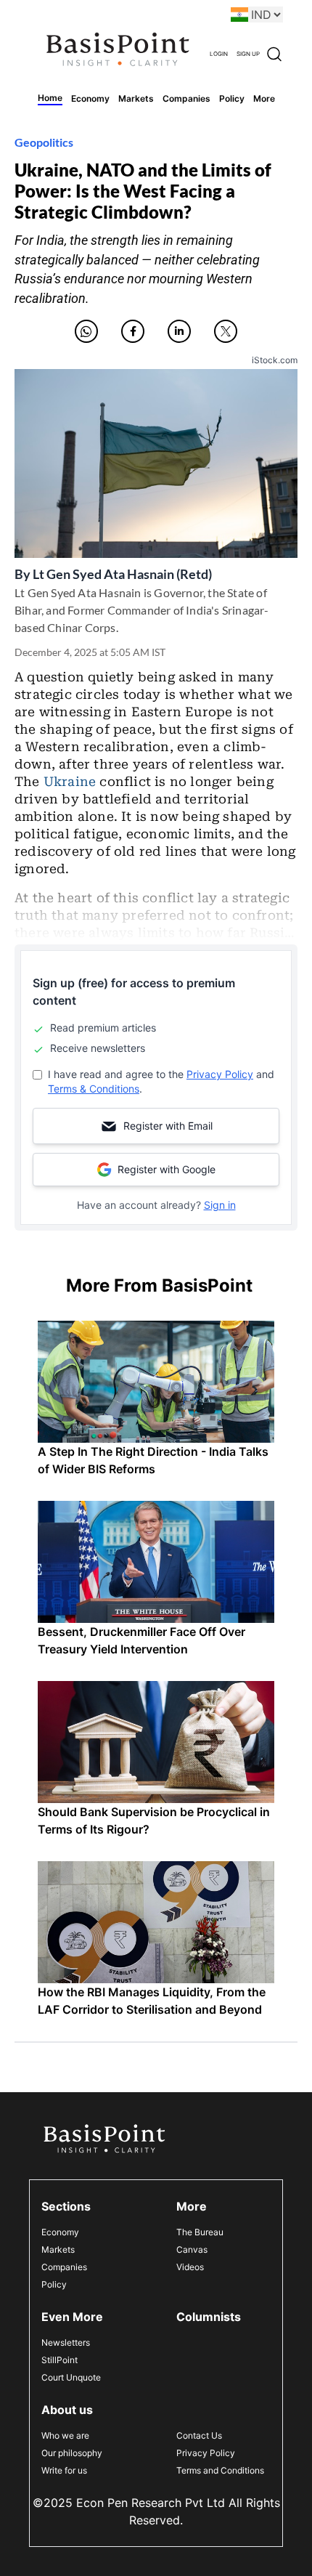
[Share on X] (226, 331)
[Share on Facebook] (133, 331)
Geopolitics (44, 142)
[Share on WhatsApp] (86, 331)
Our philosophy (72, 2453)
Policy (54, 2284)
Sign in (220, 1205)
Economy (60, 2232)
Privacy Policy (220, 1074)
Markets (58, 2249)
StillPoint (59, 2360)
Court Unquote (71, 2377)
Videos (190, 2267)
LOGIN (219, 54)
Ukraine (70, 782)
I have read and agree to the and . (161, 1081)
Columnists (209, 2317)
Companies (64, 2267)
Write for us (64, 2470)
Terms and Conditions (220, 2470)
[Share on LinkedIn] (179, 331)
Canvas (192, 2249)
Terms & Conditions (94, 1089)
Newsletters (66, 2342)
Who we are (65, 2435)
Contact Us (199, 2435)
